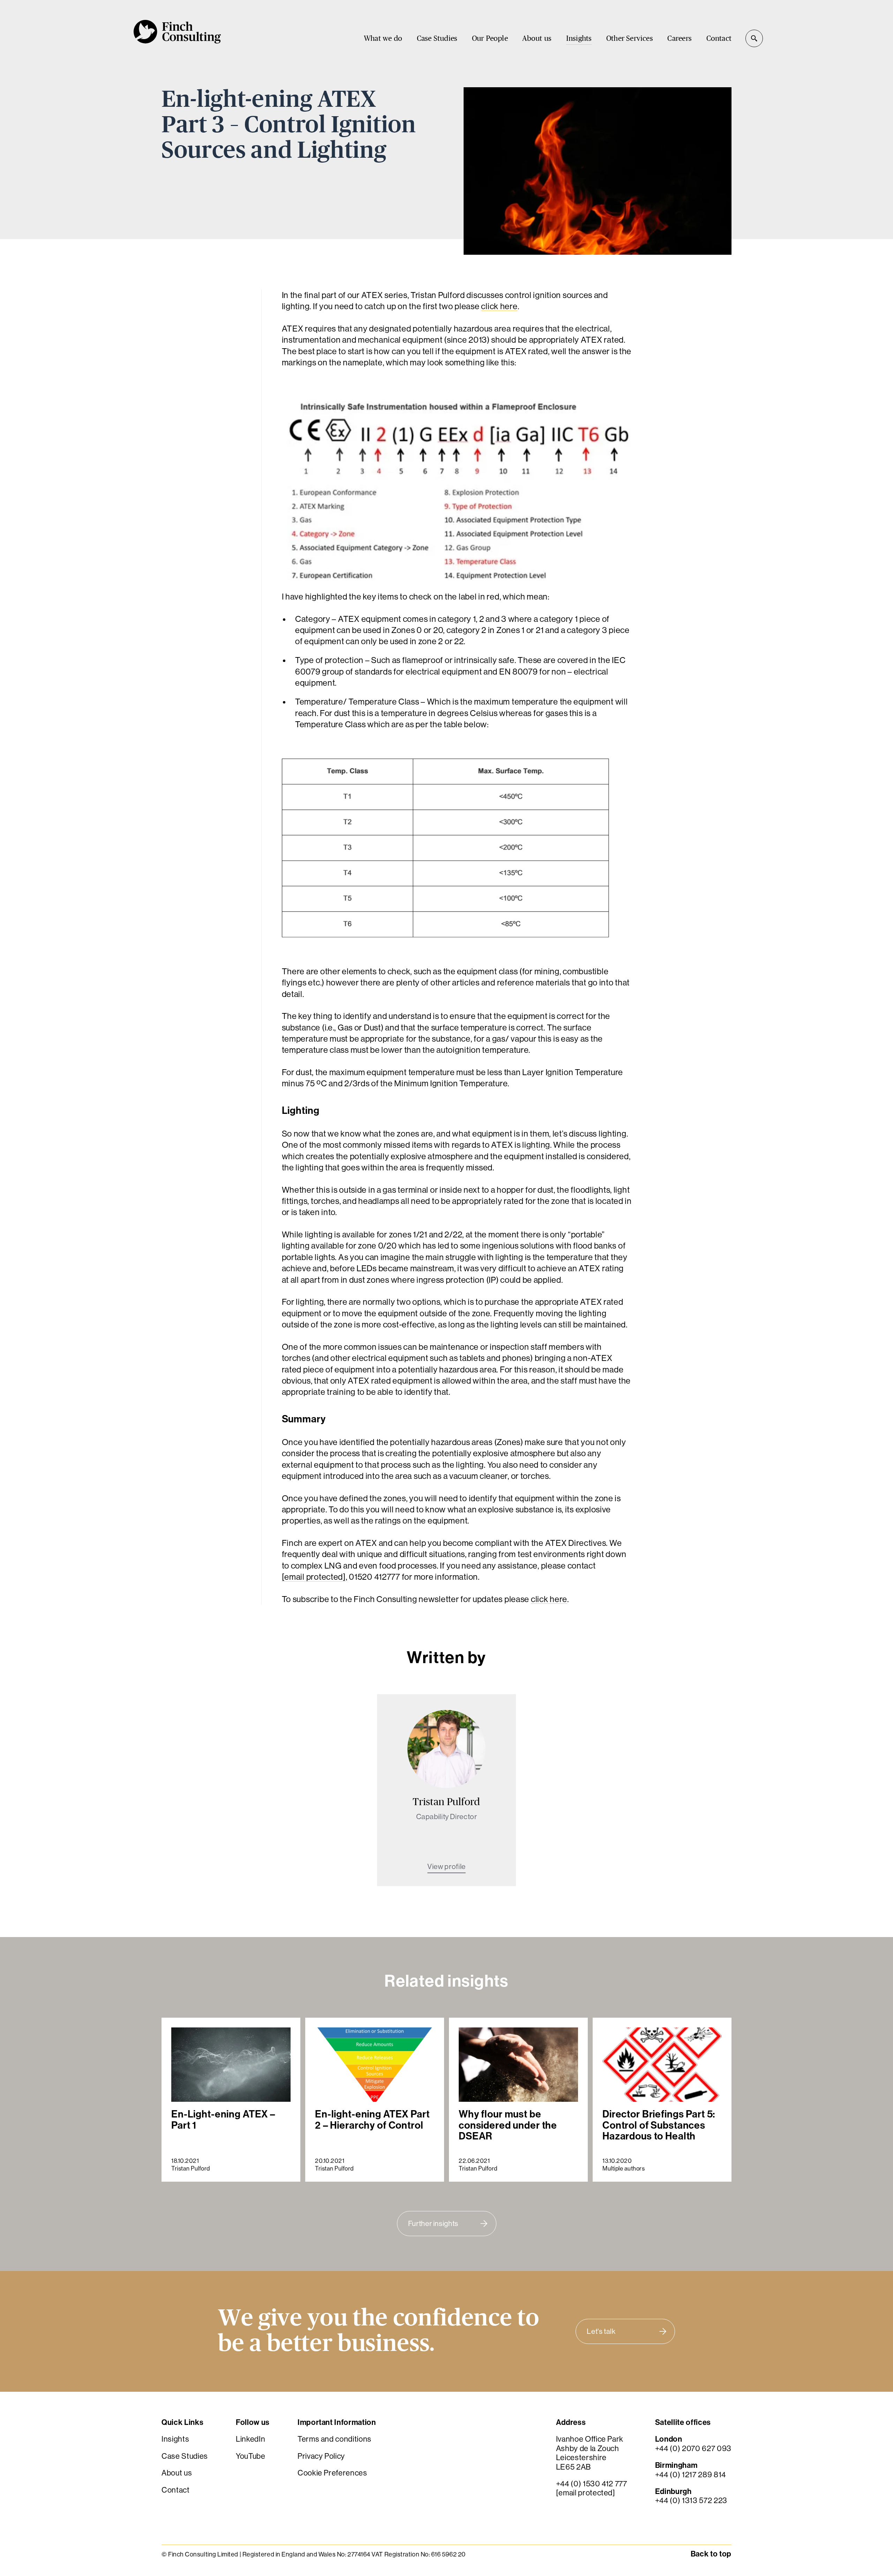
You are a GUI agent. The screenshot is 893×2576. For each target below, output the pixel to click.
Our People (490, 39)
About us (537, 39)
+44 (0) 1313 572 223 (691, 2500)
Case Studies (437, 39)
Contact (719, 39)
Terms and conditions (335, 2439)
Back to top (711, 2554)
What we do (383, 39)
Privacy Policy (321, 2456)
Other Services (630, 39)
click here (499, 306)
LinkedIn (250, 2439)
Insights (579, 39)
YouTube (251, 2456)
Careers (679, 39)
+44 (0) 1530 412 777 (592, 2484)
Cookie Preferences (332, 2473)
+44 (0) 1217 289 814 (691, 2475)
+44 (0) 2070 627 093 (693, 2448)
